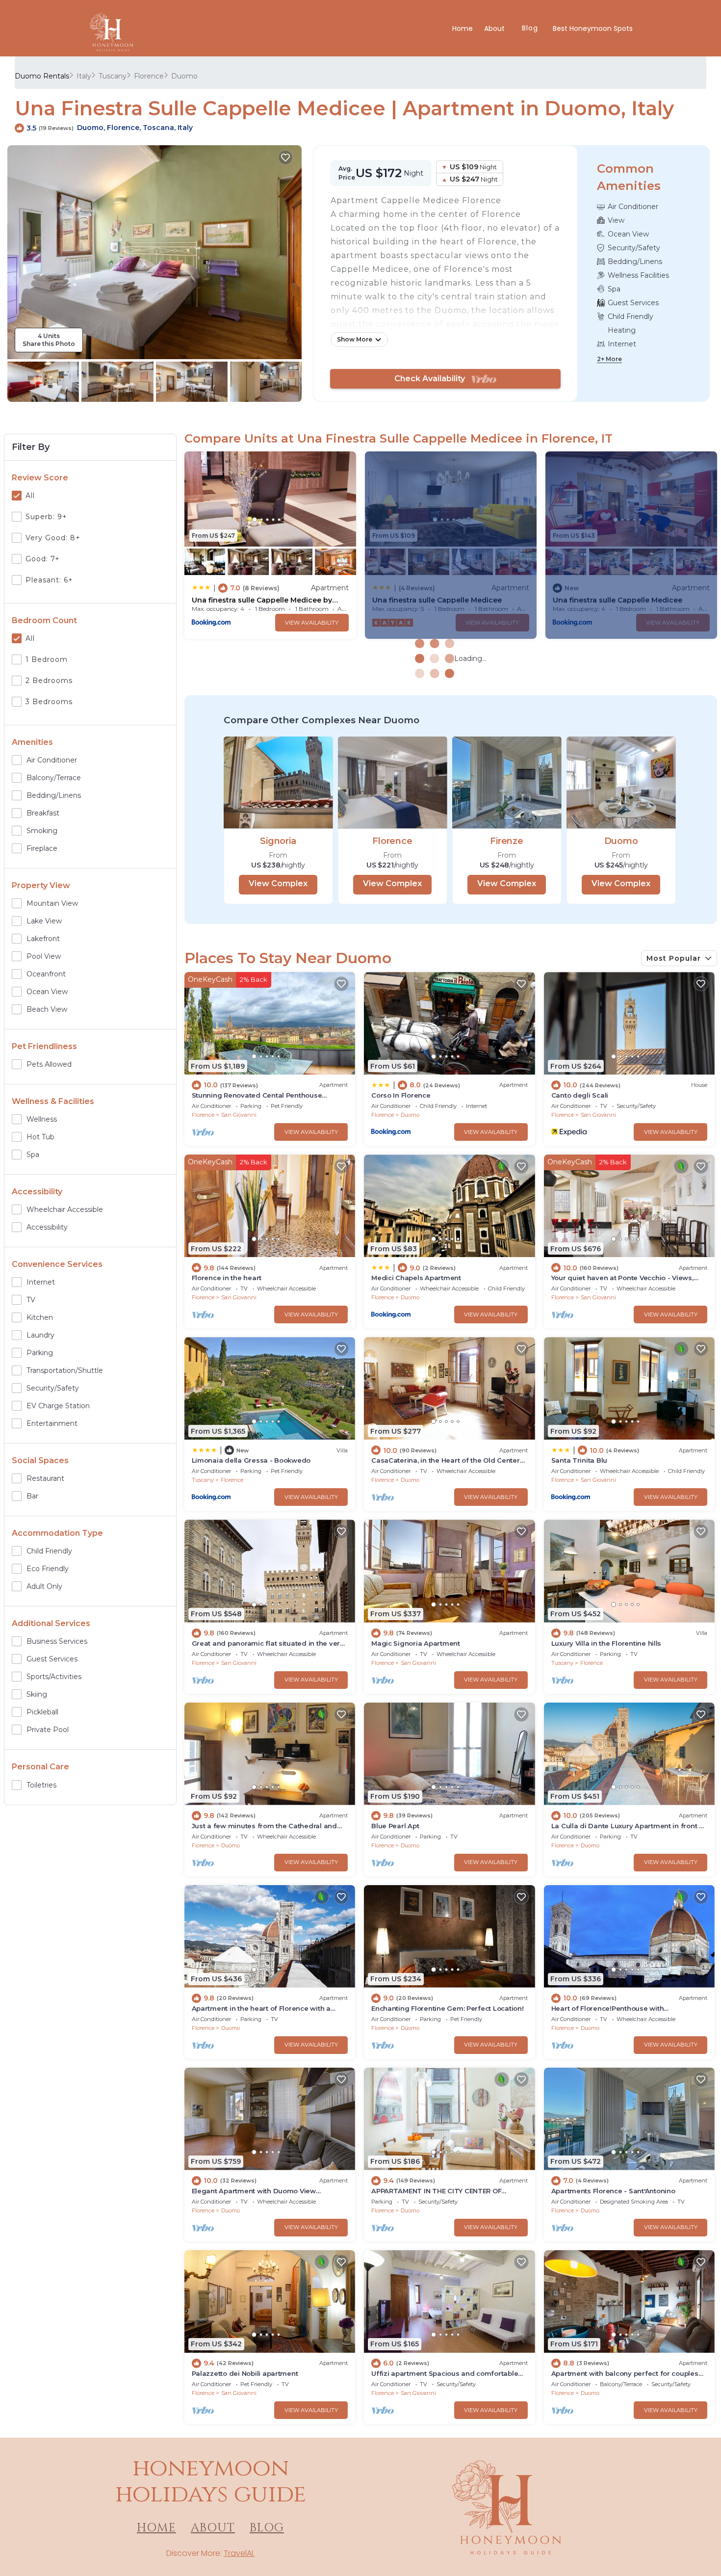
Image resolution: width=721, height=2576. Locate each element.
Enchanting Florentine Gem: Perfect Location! (448, 2008)
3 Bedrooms (49, 702)
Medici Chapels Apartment (416, 1278)
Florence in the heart (227, 1278)
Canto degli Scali (580, 1095)
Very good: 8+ (53, 538)
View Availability (312, 623)
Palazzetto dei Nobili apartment (245, 2373)
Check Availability (433, 379)
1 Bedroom (47, 659)
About (495, 28)
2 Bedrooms (49, 681)
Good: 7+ (43, 559)
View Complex (278, 883)
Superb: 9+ (46, 517)
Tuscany (113, 76)
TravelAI (238, 2553)
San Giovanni (239, 1115)
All (30, 496)
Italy (84, 76)
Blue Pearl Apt (395, 1826)
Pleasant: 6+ (49, 580)
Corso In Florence (401, 1095)
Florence (149, 76)
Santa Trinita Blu (579, 1460)
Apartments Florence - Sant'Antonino (613, 2191)
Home (463, 28)
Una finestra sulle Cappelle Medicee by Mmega (262, 600)
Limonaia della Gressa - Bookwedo (251, 1460)
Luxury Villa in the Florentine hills (606, 1643)
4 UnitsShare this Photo (49, 340)
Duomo (184, 76)
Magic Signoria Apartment (416, 1643)
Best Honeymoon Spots (593, 28)
